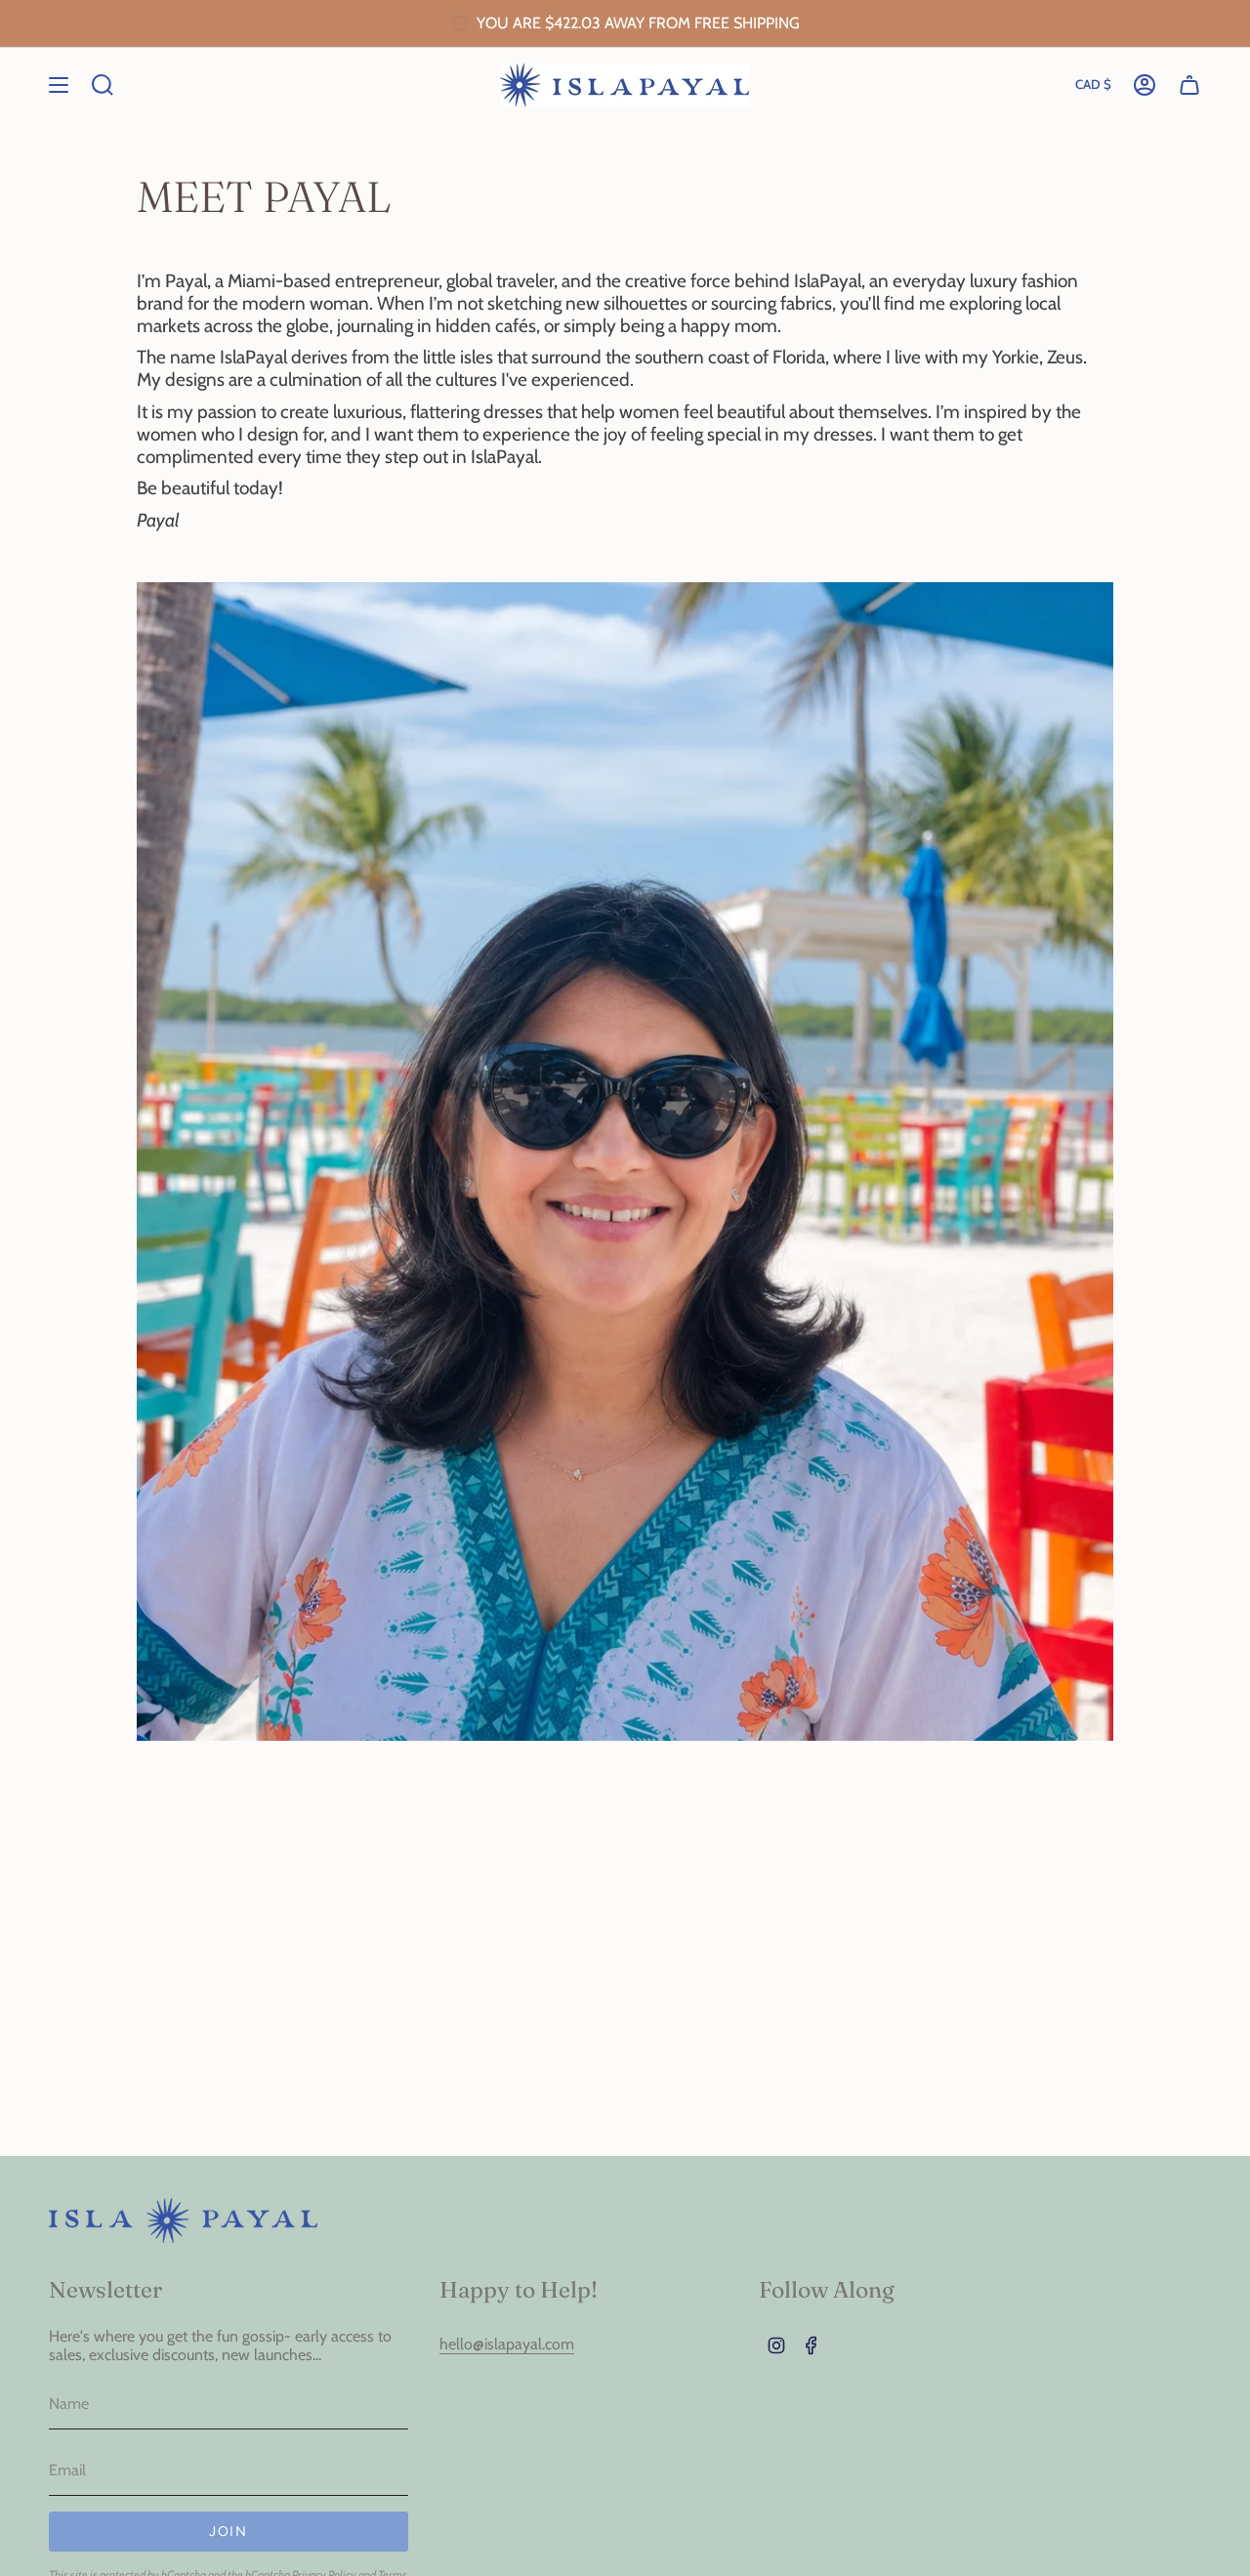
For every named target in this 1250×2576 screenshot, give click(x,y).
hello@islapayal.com (507, 2344)
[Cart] (1189, 85)
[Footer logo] (183, 2220)
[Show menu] (59, 85)
